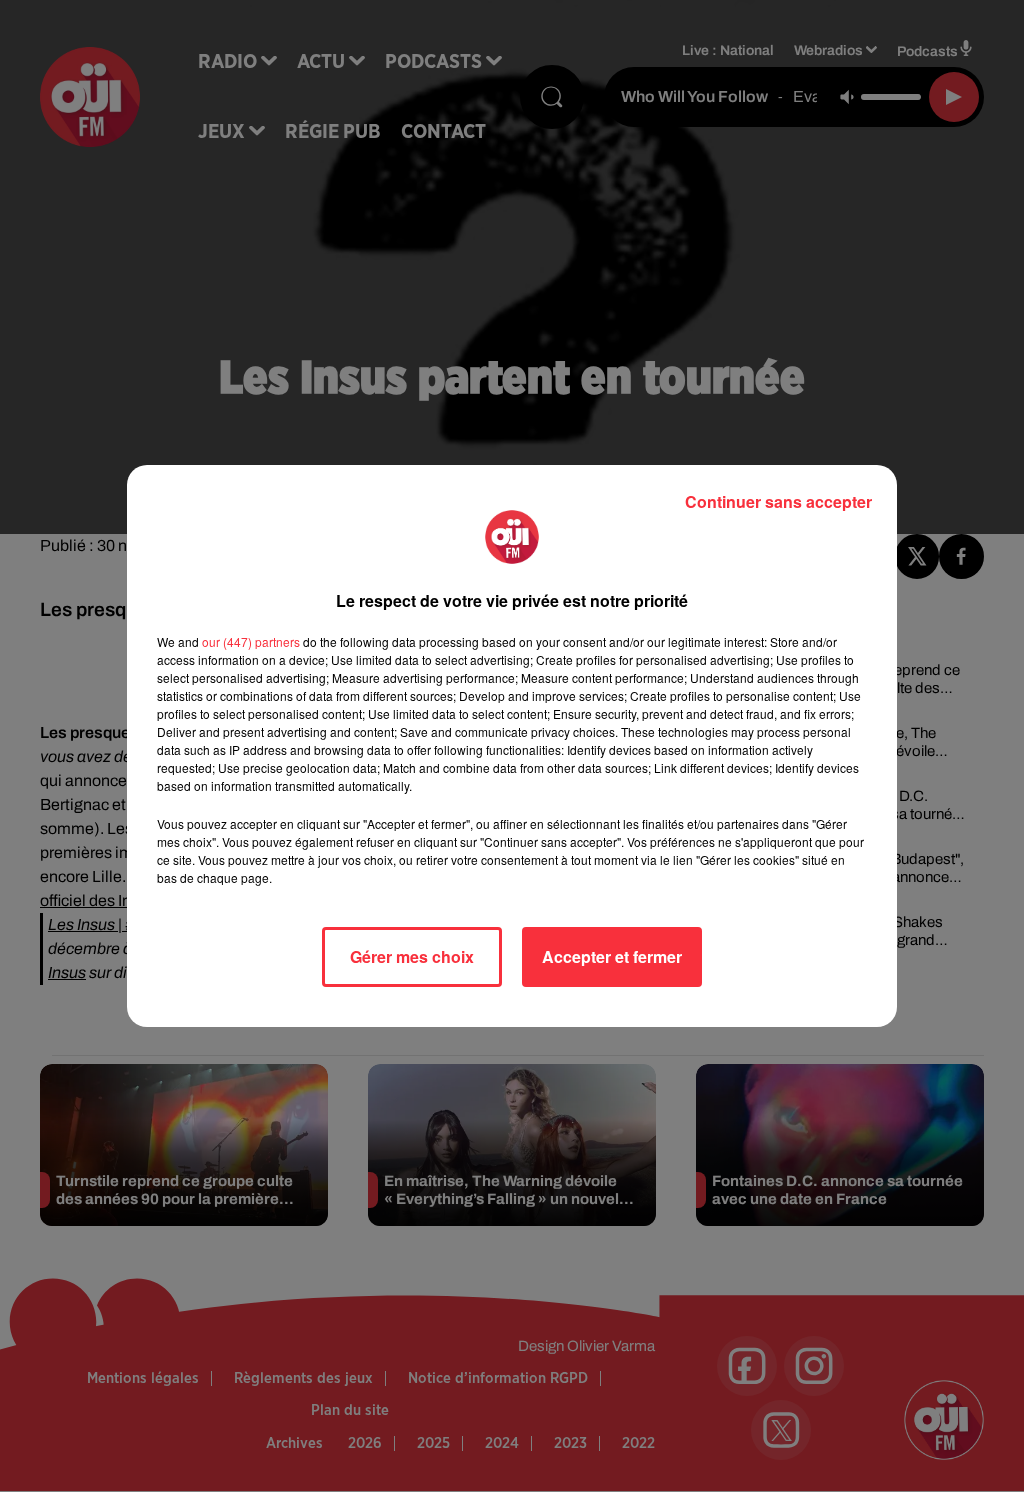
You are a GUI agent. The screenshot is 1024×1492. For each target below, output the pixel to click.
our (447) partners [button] (251, 641)
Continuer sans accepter (778, 501)
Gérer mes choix (412, 956)
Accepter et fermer (612, 956)
